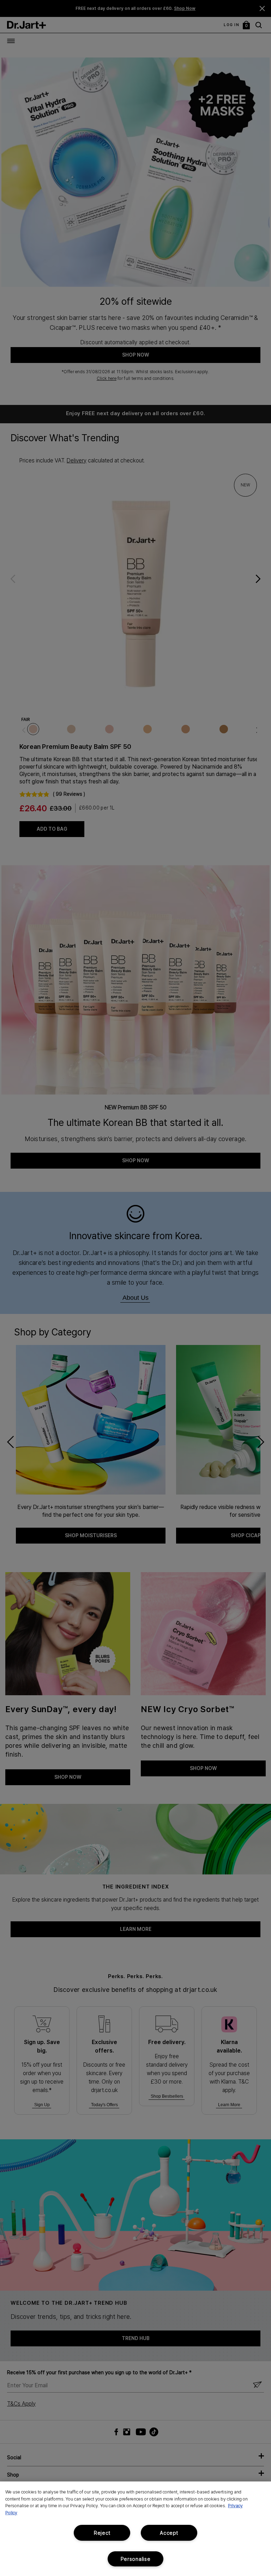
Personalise (136, 2559)
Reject (102, 2533)
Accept (169, 2533)
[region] (135, 2529)
